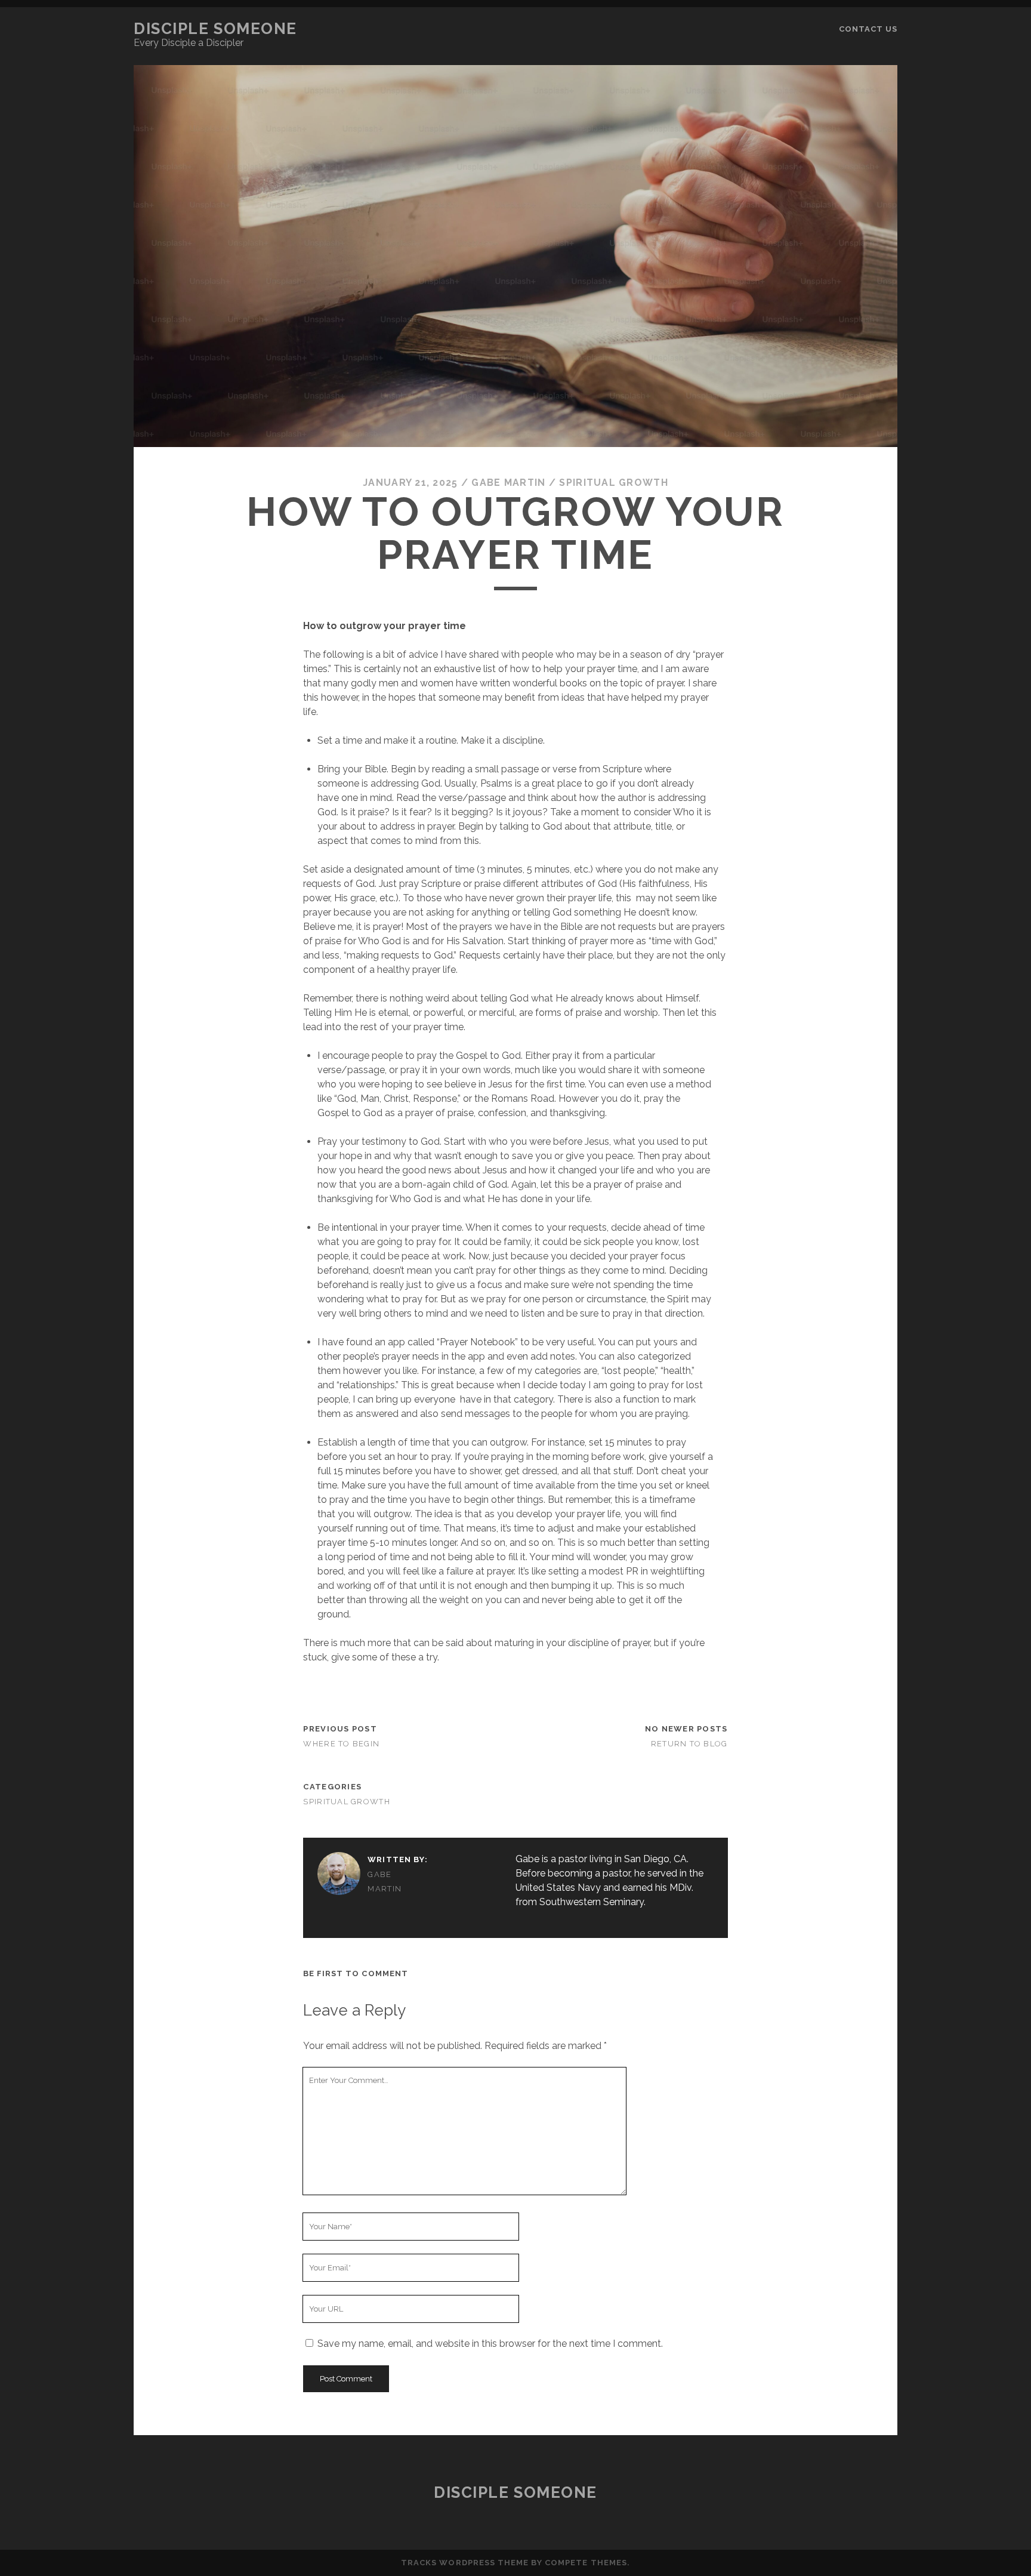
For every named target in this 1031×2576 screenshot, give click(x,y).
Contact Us (868, 29)
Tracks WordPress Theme (465, 2563)
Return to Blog (689, 1744)
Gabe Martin (508, 483)
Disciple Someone (215, 29)
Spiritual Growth (613, 483)
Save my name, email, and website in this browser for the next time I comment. (490, 2344)
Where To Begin (341, 1744)
